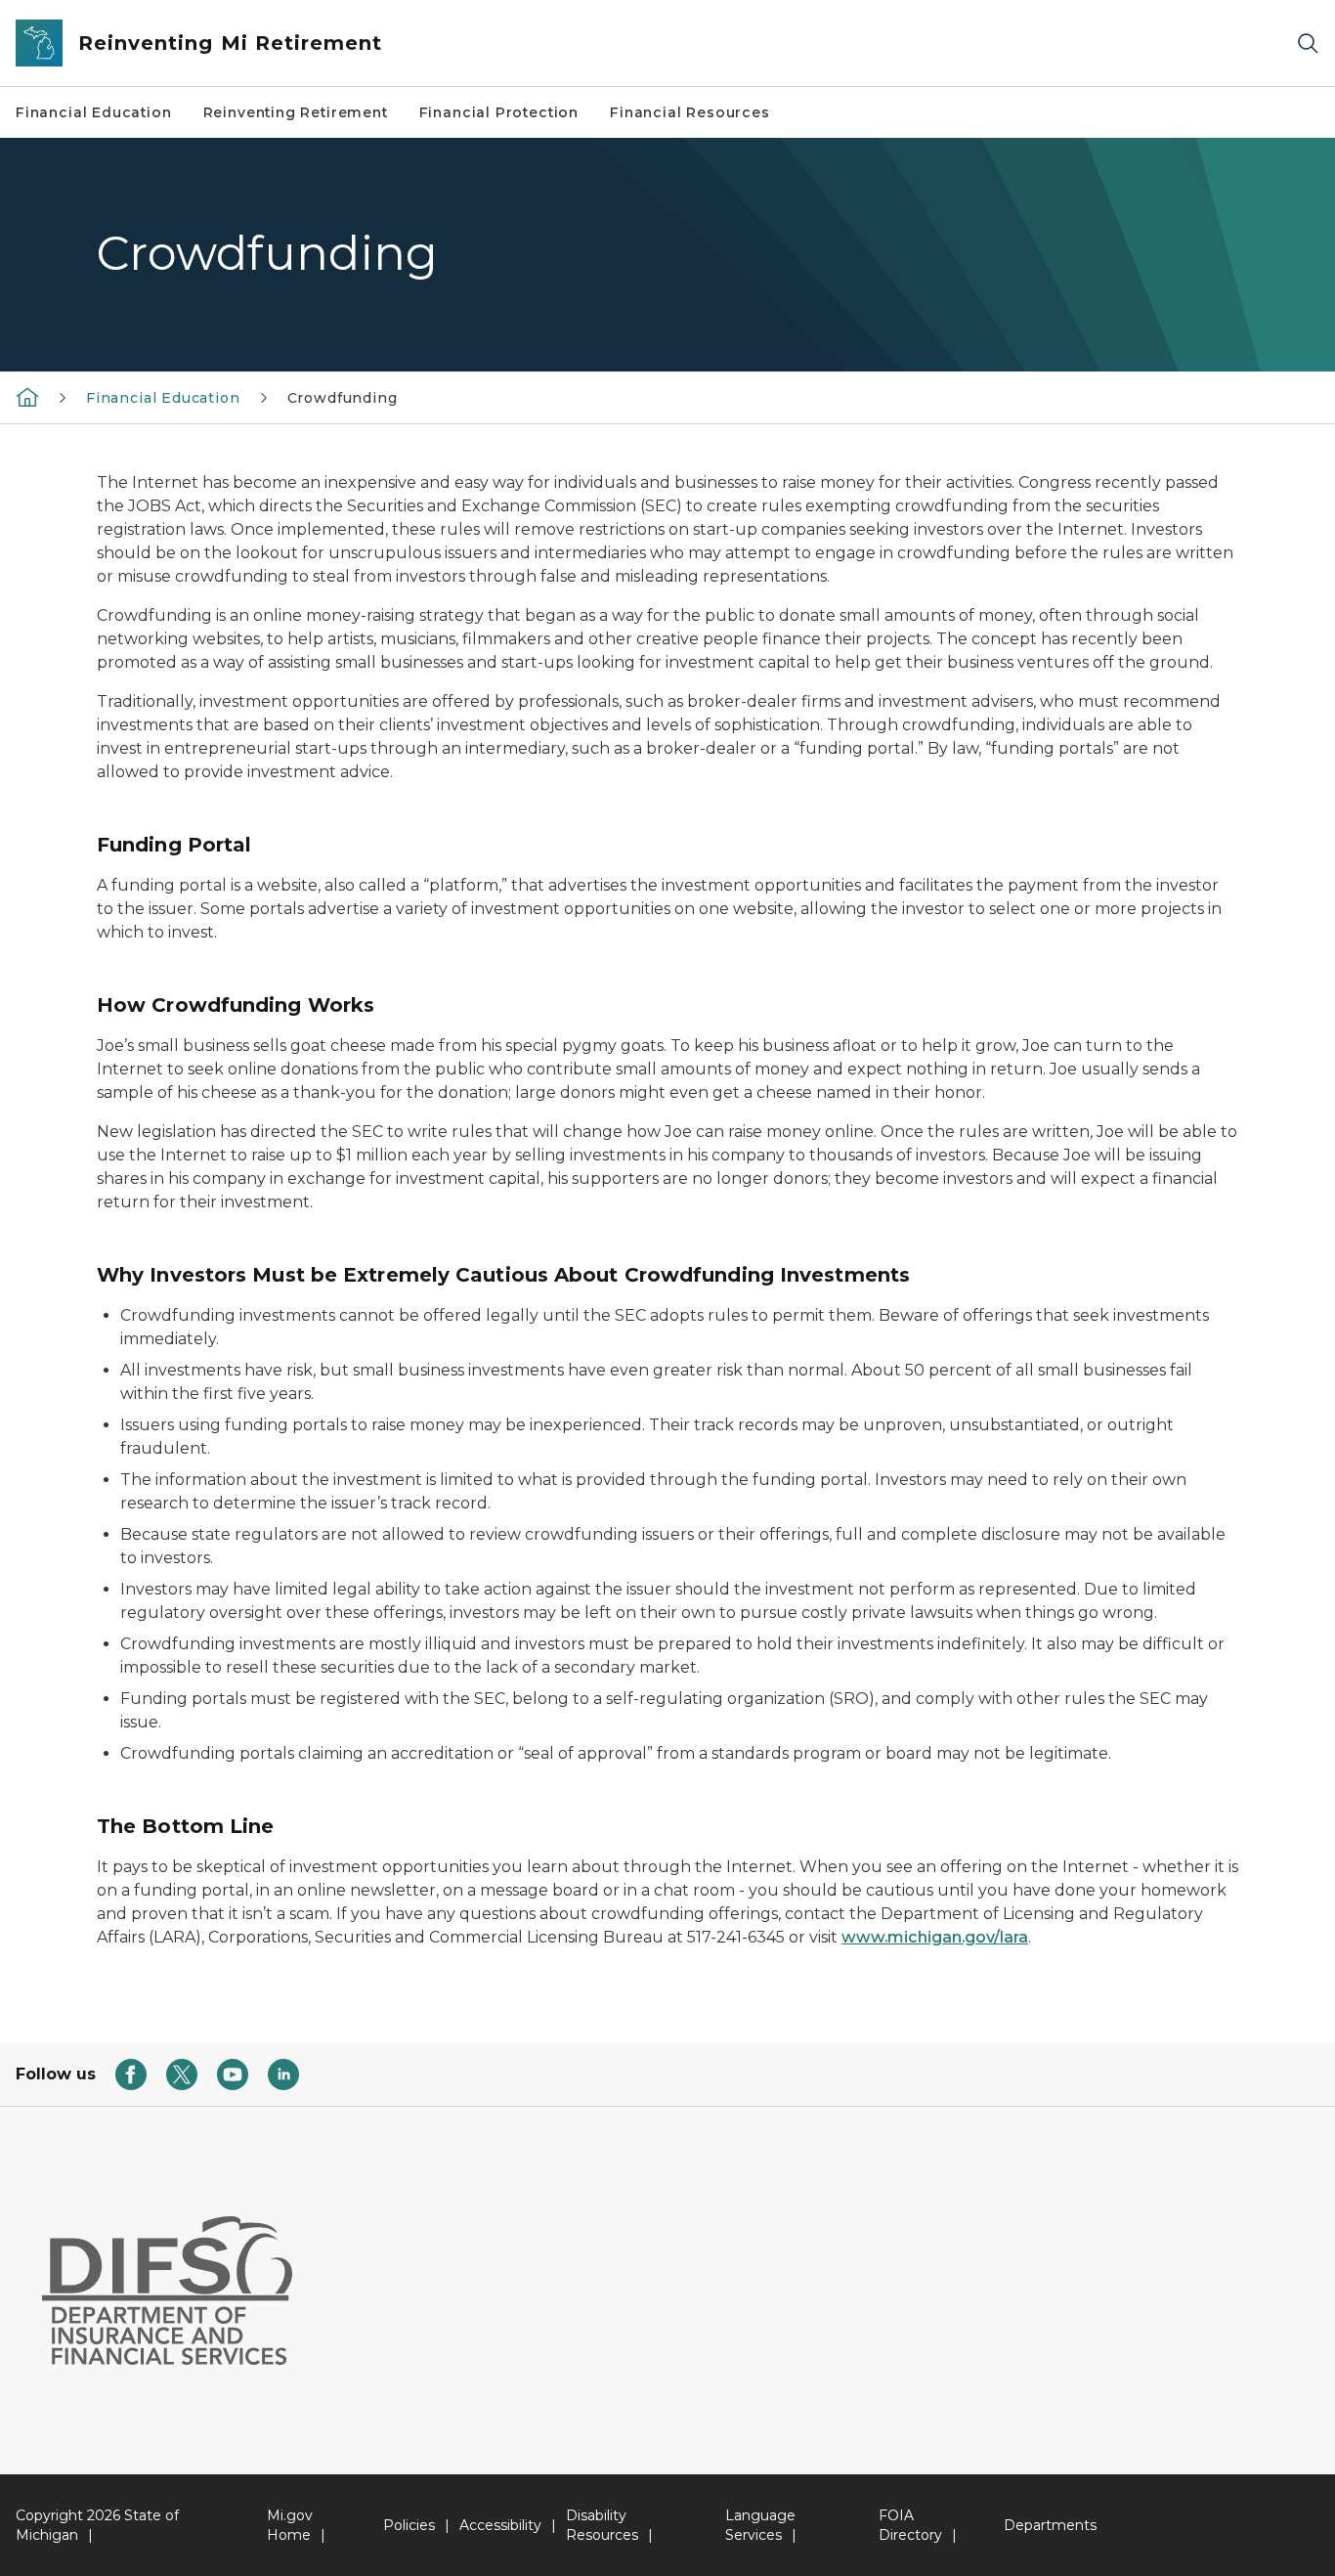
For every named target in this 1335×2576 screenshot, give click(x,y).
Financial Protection (499, 112)
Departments (1050, 2525)
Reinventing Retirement (296, 112)
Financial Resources (690, 112)
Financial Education (94, 112)
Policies (409, 2525)
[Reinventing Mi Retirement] (27, 397)
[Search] (1308, 44)
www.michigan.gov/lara (935, 1937)
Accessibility (500, 2525)
